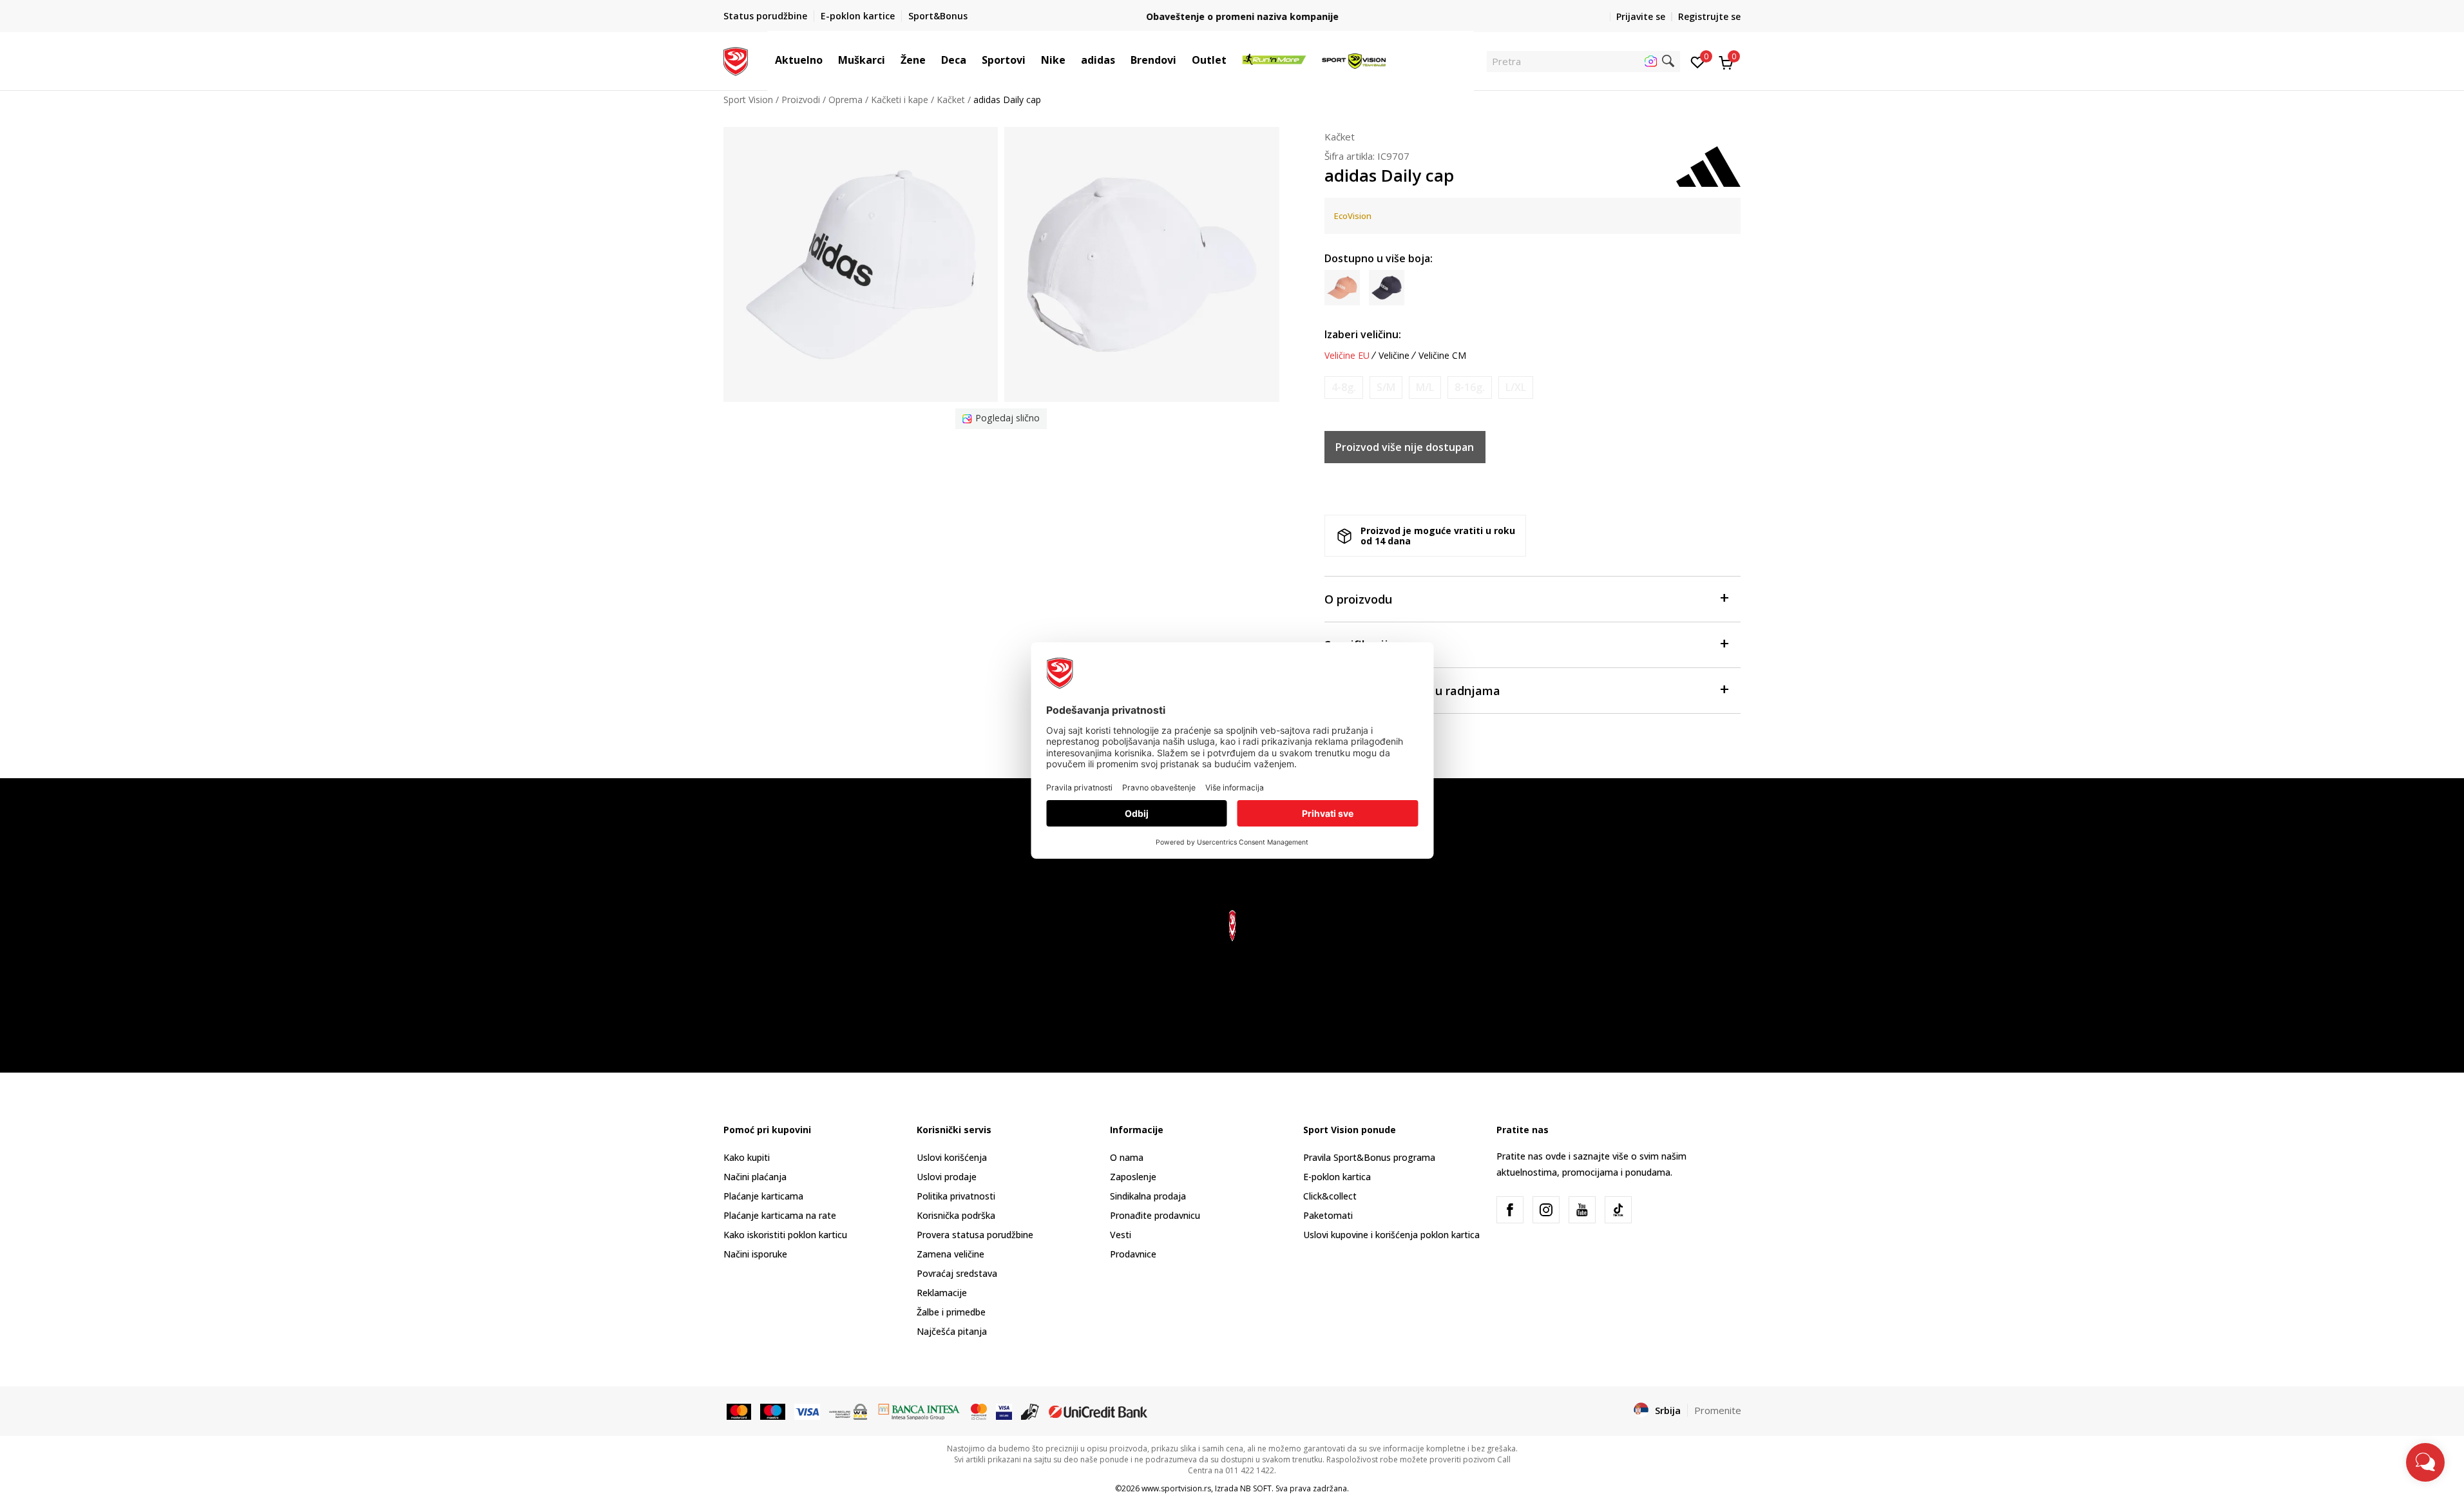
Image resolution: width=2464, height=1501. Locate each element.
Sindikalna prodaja (1148, 1196)
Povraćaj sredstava (957, 1273)
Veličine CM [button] (1442, 356)
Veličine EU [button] (1347, 356)
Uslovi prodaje (947, 1177)
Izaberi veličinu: (1363, 334)
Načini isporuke (755, 1254)
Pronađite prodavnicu (1155, 1215)
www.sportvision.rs (1176, 1488)
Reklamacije (942, 1293)
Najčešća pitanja (952, 1331)
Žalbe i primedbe (951, 1312)
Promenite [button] (1718, 1410)
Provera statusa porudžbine (975, 1235)
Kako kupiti (747, 1157)
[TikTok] (1618, 1210)
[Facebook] (1510, 1210)
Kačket (951, 100)
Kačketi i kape (900, 100)
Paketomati (1328, 1215)
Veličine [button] (1394, 356)
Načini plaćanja (755, 1177)
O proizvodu (1358, 599)
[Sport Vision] (736, 60)
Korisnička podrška (956, 1215)
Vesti (1121, 1235)
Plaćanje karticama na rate (780, 1215)
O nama (1127, 1157)
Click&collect (1330, 1196)
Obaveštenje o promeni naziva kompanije (1232, 16)
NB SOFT (1256, 1488)
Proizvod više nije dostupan (1405, 447)
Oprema (845, 100)
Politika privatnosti (956, 1196)
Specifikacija (1360, 645)
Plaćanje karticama (763, 1196)
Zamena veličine (950, 1254)
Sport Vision (748, 100)
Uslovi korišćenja (952, 1157)
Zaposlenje (1133, 1177)
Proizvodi (801, 100)
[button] (829, 60)
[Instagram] (1546, 1210)
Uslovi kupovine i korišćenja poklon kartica (1391, 1235)
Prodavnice (1133, 1254)
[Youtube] (1582, 1210)
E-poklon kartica (1337, 1177)
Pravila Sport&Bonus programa (1369, 1157)
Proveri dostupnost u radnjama (1412, 691)
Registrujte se (1709, 16)
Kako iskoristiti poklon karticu (785, 1235)
